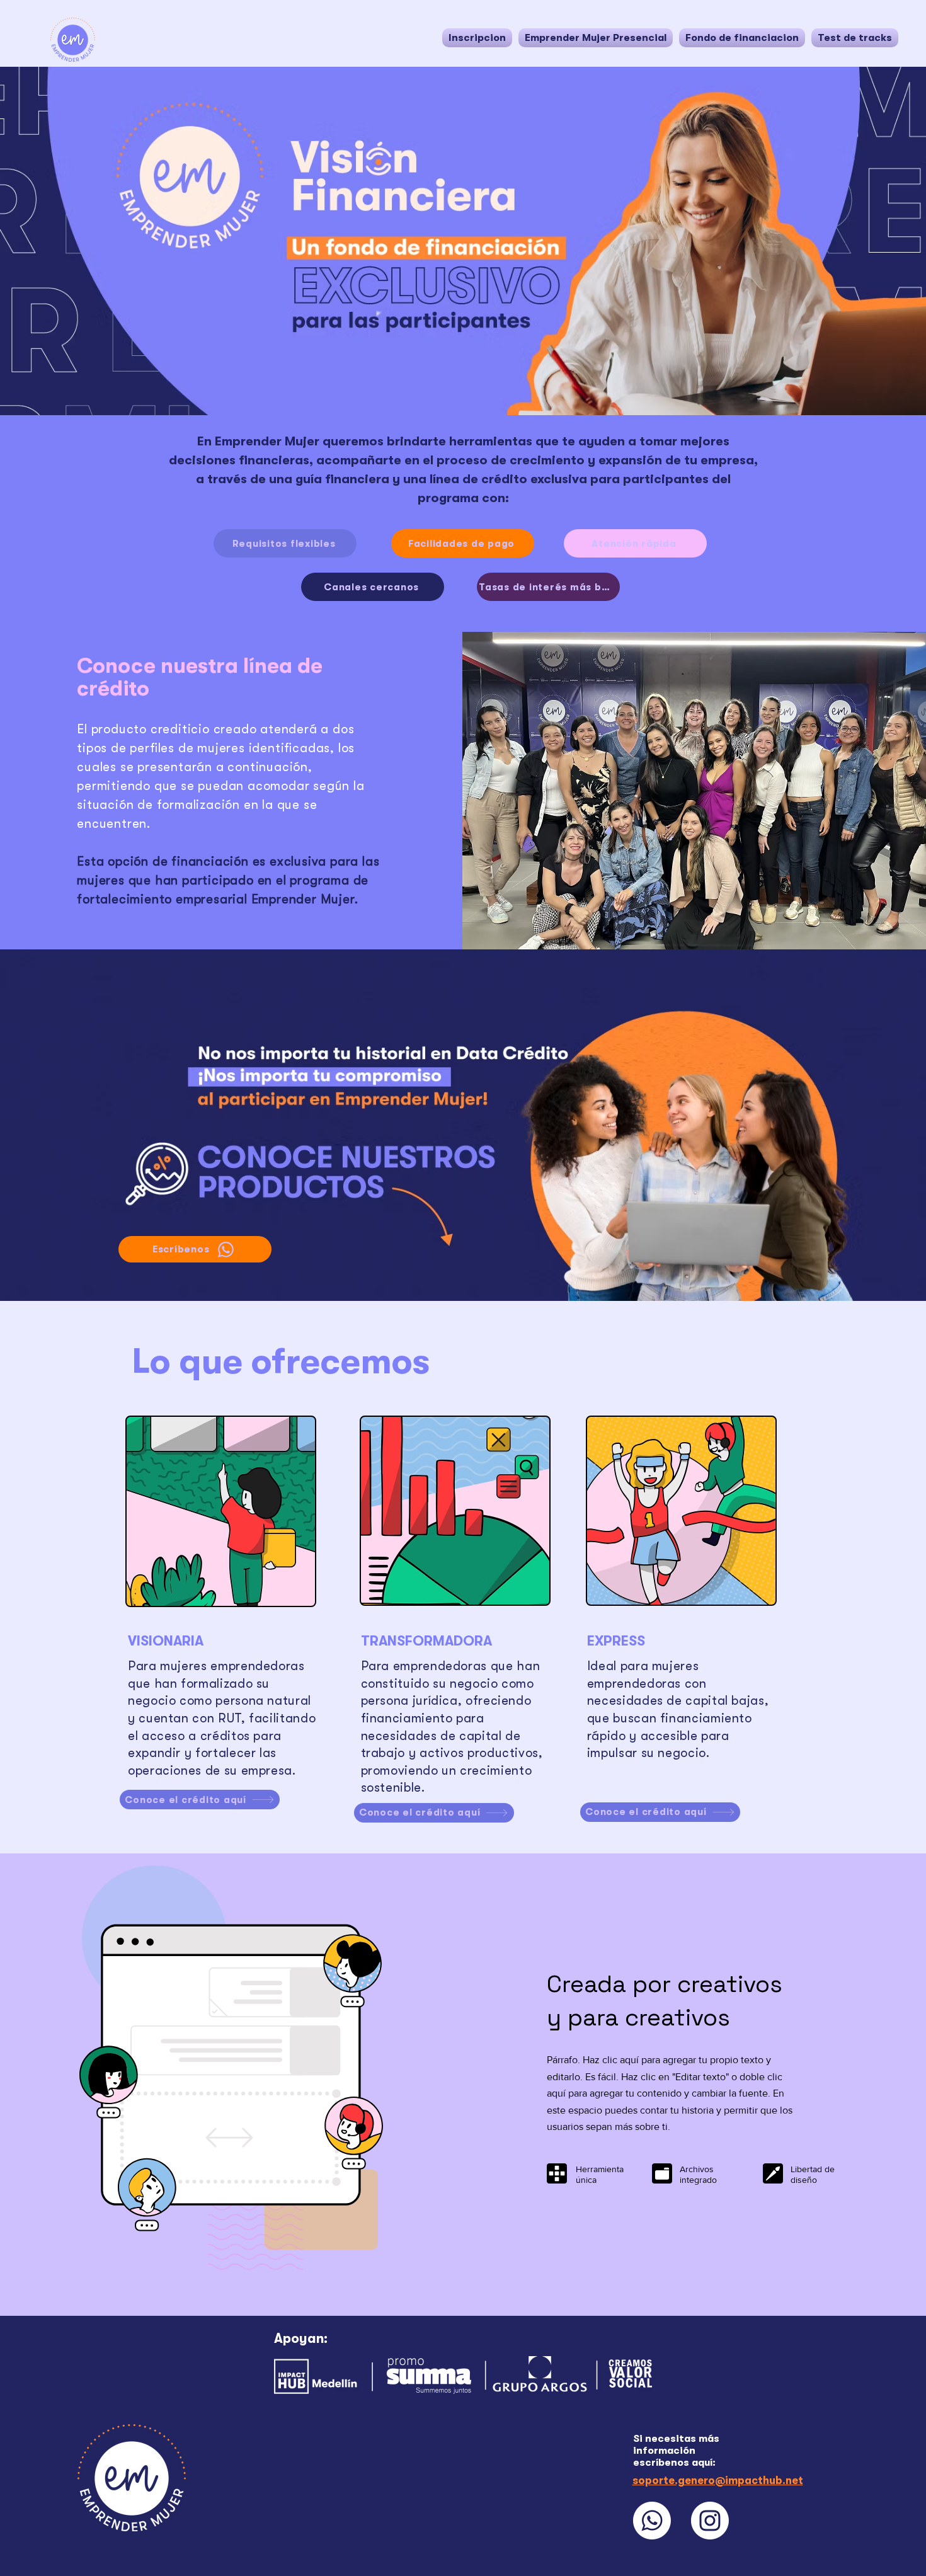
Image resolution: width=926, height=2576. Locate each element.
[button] (596, 38)
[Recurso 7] (710, 2521)
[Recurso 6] (652, 2521)
